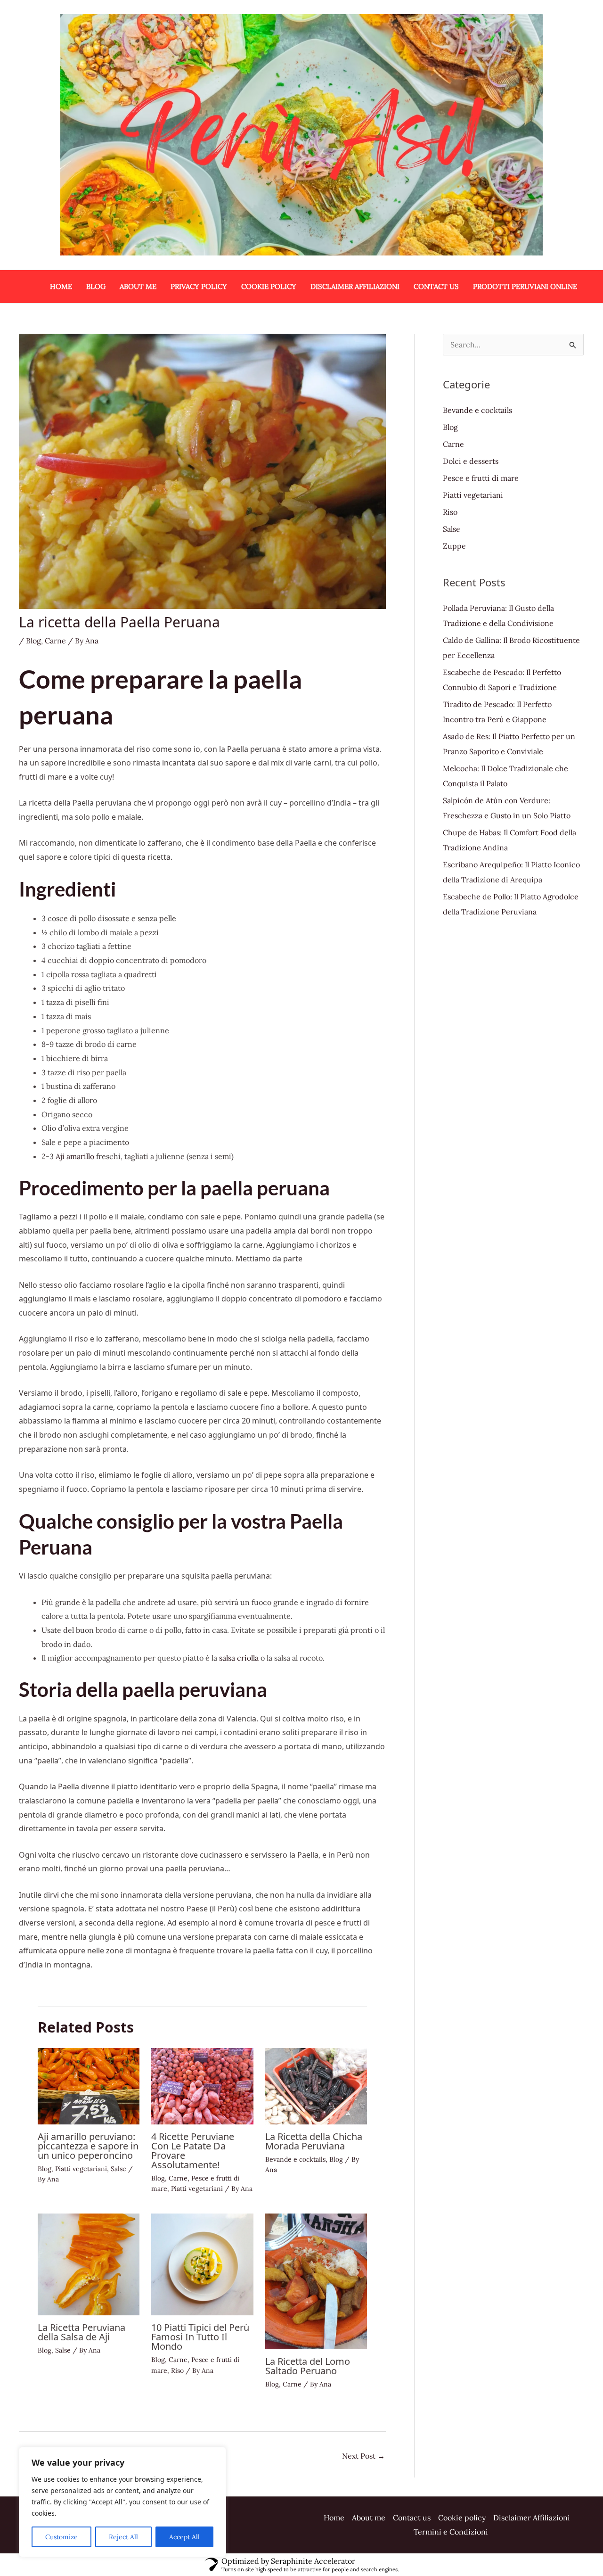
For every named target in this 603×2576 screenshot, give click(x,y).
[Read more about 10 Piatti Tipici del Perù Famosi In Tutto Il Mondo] (202, 2263)
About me (369, 2518)
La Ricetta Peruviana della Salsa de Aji (81, 2332)
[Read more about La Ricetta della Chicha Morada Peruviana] (316, 2085)
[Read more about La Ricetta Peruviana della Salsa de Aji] (89, 2263)
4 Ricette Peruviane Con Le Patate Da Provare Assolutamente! (193, 2151)
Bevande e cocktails (295, 2159)
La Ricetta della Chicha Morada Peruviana (314, 2141)
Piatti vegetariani (81, 2169)
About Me (138, 286)
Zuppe (454, 546)
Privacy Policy (199, 286)
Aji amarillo (75, 1156)
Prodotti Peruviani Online (525, 286)
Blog (96, 286)
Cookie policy (269, 286)
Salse (118, 2169)
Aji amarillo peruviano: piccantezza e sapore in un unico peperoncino (88, 2146)
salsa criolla (239, 1658)
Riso (177, 2370)
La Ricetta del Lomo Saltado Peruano (308, 2366)
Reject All (123, 2537)
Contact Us (436, 286)
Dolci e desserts (471, 461)
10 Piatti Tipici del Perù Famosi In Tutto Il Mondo (200, 2337)
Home (61, 286)
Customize (61, 2537)
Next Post (363, 2456)
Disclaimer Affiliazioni (355, 286)
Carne (55, 641)
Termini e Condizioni (451, 2532)
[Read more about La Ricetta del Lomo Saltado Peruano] (316, 2280)
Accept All (184, 2537)
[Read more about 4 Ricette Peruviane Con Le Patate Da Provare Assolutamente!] (202, 2085)
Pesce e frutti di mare (481, 478)
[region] (122, 2502)
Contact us (412, 2518)
